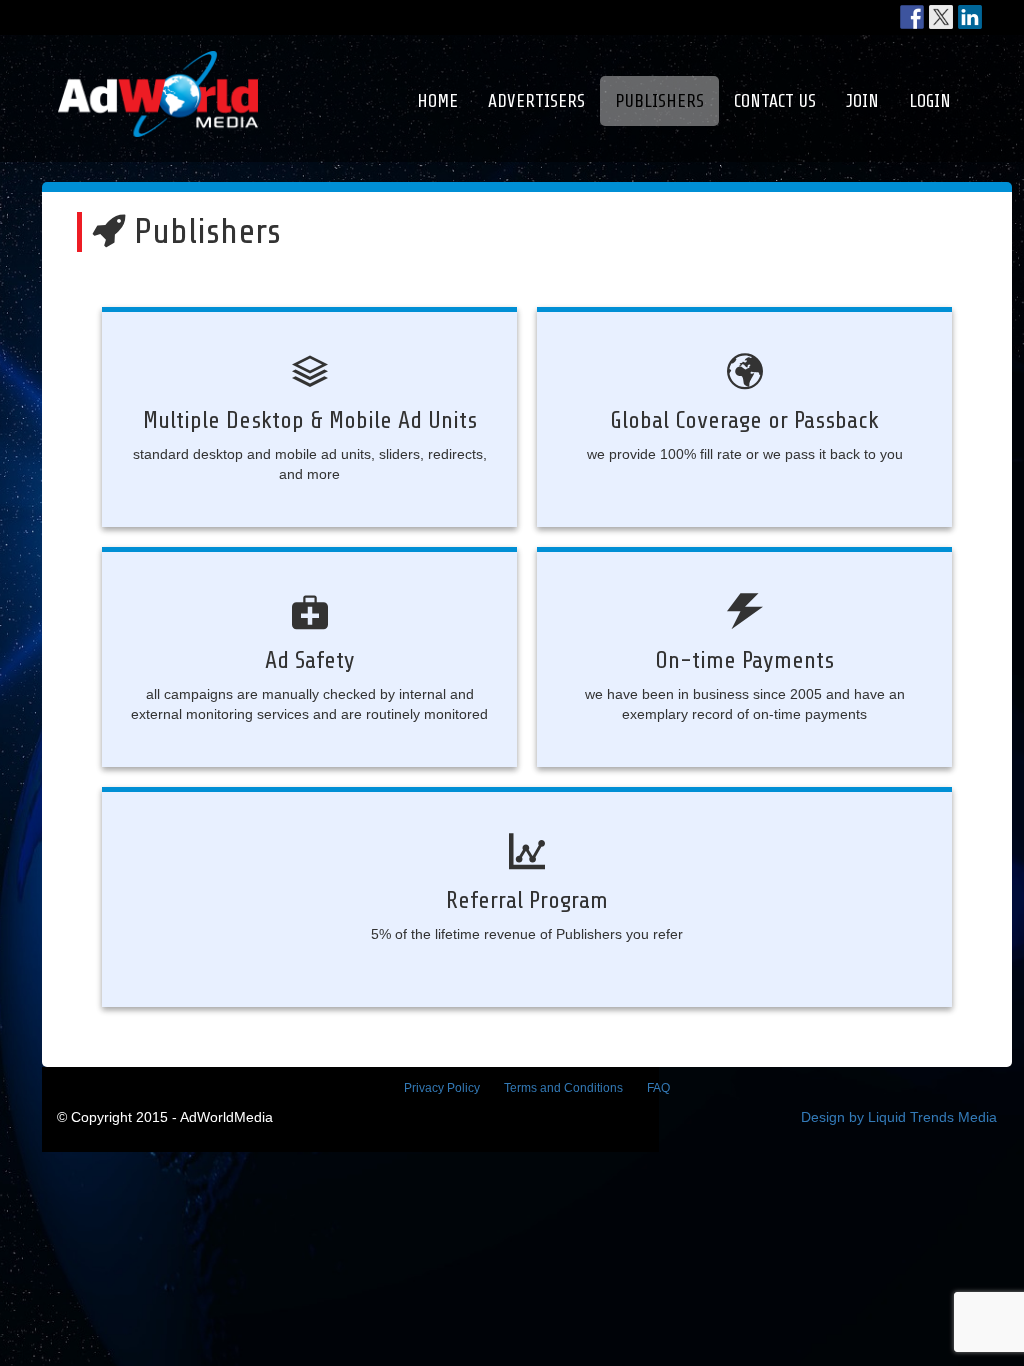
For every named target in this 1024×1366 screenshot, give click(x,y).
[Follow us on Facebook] (912, 17)
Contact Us (775, 101)
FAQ (658, 1088)
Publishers (659, 101)
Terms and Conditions (563, 1088)
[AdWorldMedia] (158, 61)
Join (862, 101)
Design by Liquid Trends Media (899, 1117)
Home (437, 101)
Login (930, 101)
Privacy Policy (442, 1088)
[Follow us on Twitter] (941, 17)
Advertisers (536, 101)
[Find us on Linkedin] (970, 17)
